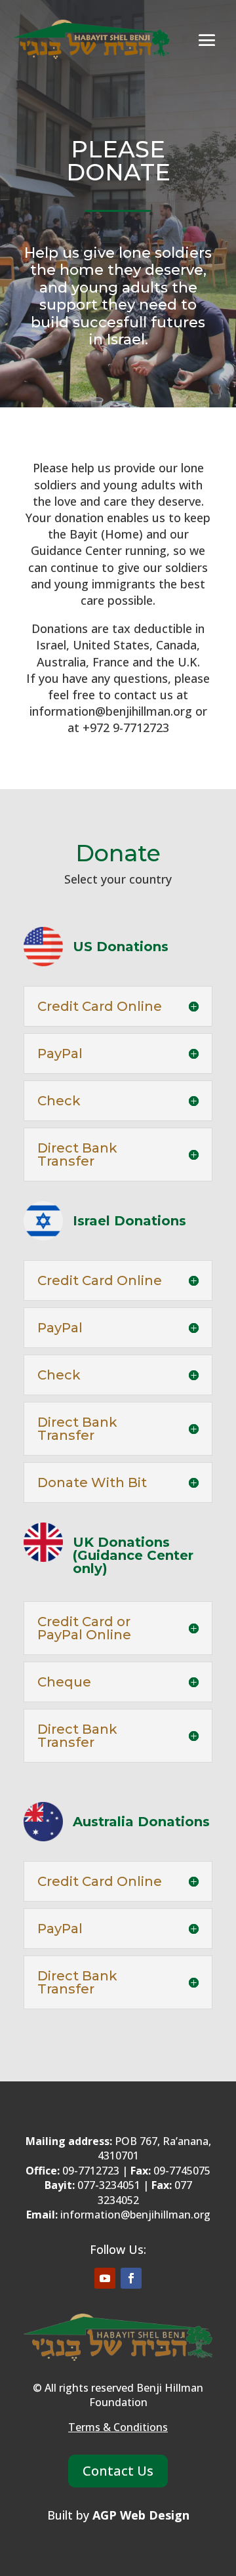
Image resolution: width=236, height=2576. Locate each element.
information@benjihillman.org (135, 2215)
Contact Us (118, 2471)
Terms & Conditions (118, 2427)
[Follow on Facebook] (131, 2278)
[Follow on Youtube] (105, 2278)
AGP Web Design (141, 2515)
